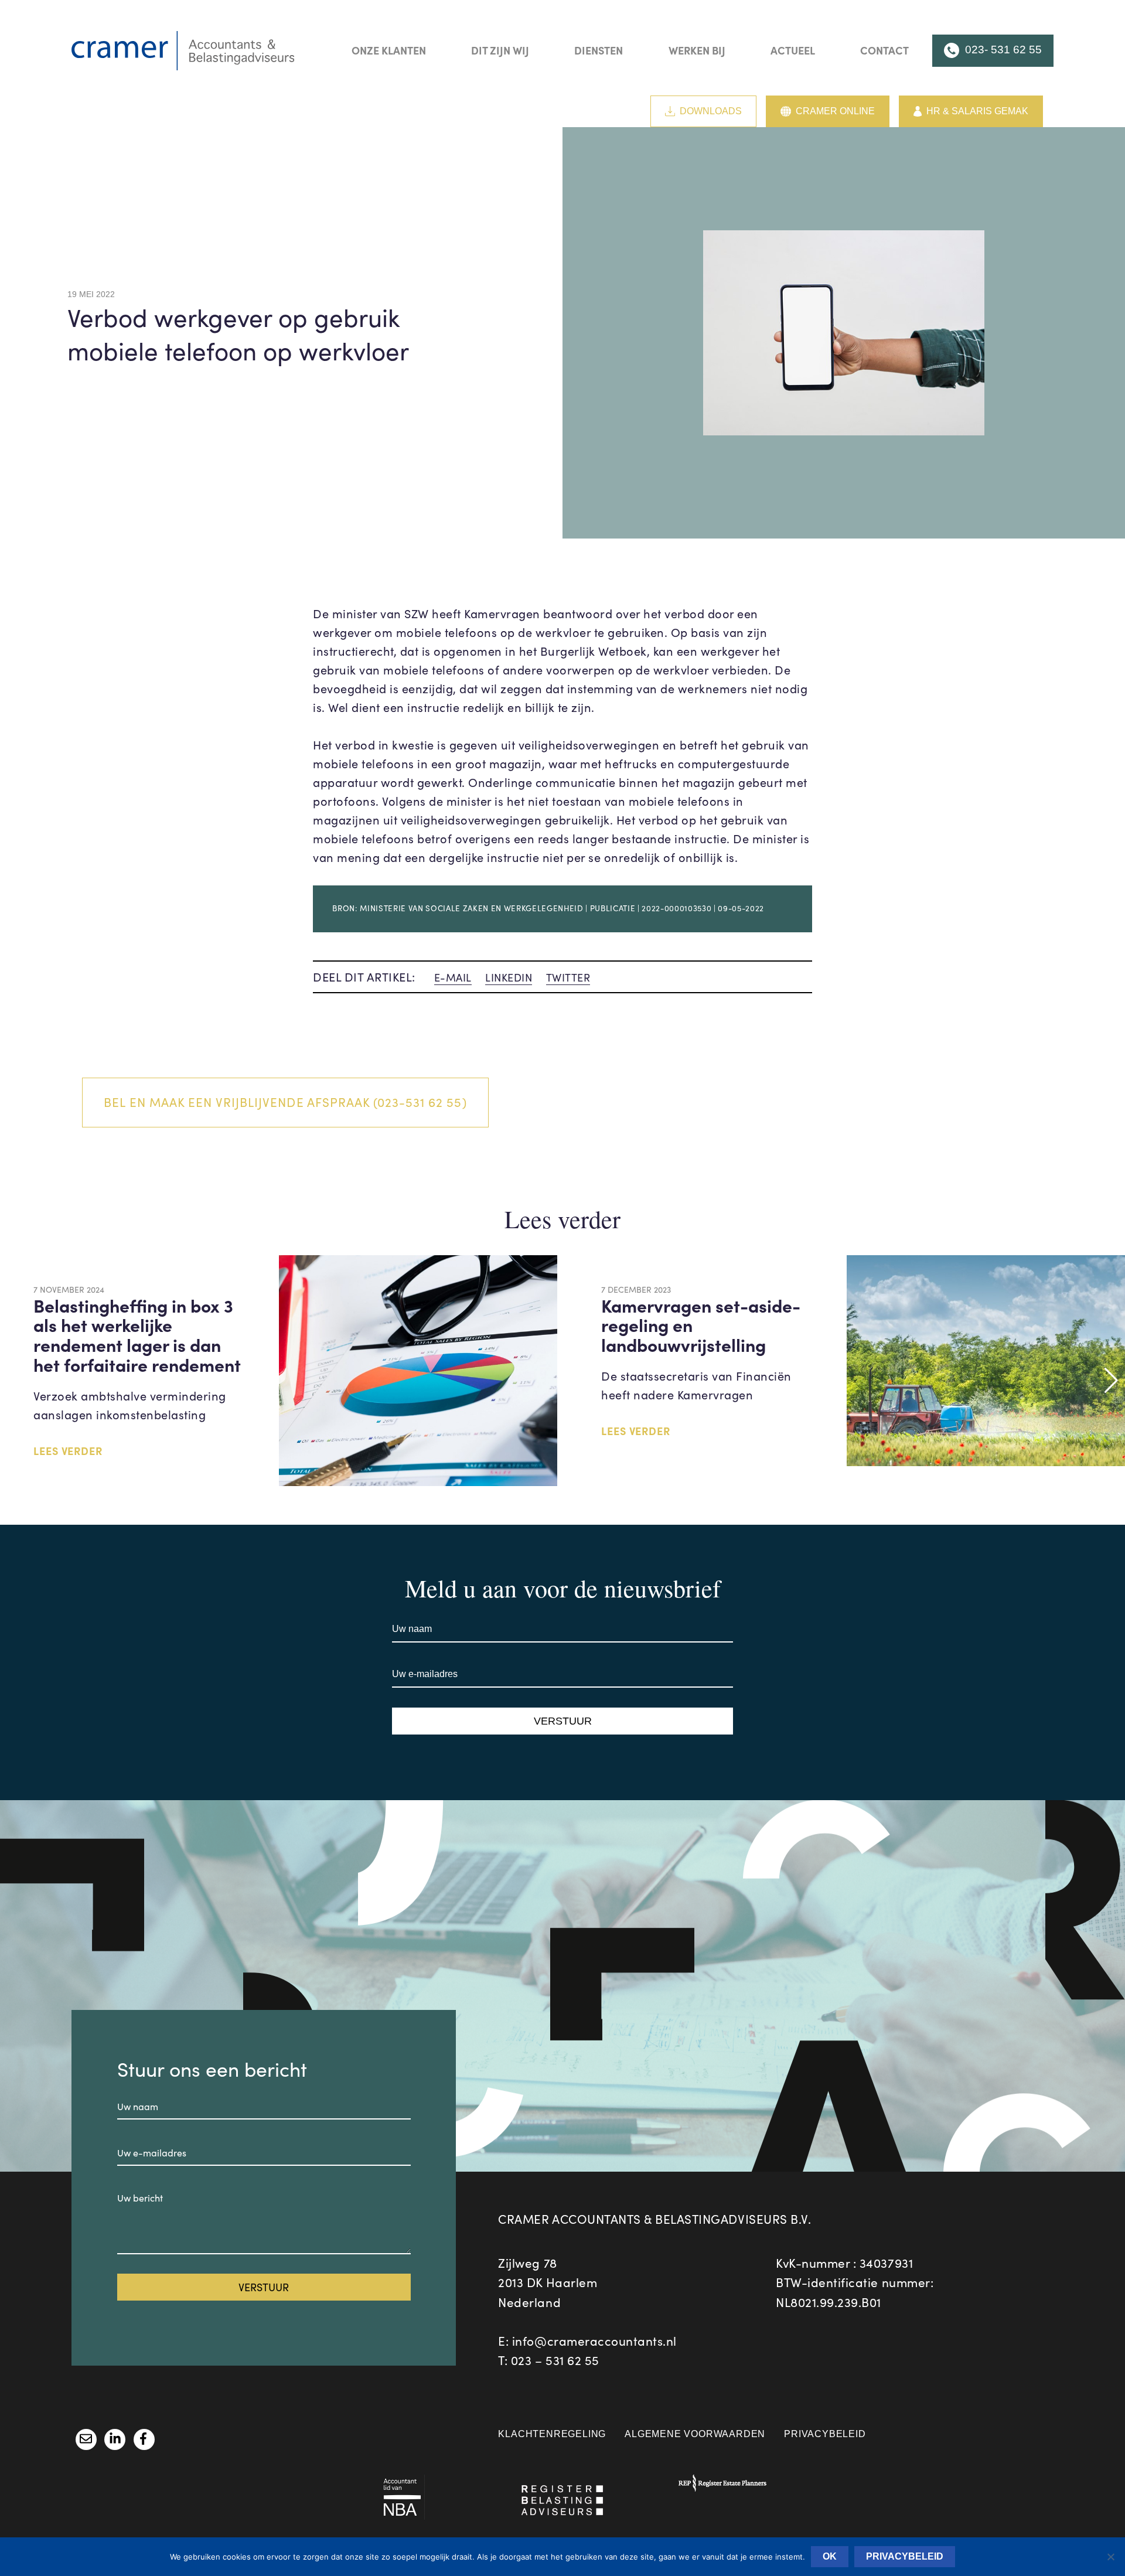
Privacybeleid (825, 2434)
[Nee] (1110, 2557)
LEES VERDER (68, 1451)
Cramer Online (835, 111)
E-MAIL (453, 977)
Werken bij (697, 50)
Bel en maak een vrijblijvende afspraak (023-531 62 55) (285, 1102)
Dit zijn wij (500, 50)
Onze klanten (389, 50)
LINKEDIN (509, 977)
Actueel (793, 50)
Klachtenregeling (552, 2434)
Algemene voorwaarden (695, 2434)
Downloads (711, 111)
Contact (884, 50)
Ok (830, 2556)
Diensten (599, 50)
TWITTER (568, 977)
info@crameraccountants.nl (594, 2341)
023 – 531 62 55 (555, 2360)
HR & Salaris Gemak (977, 111)
